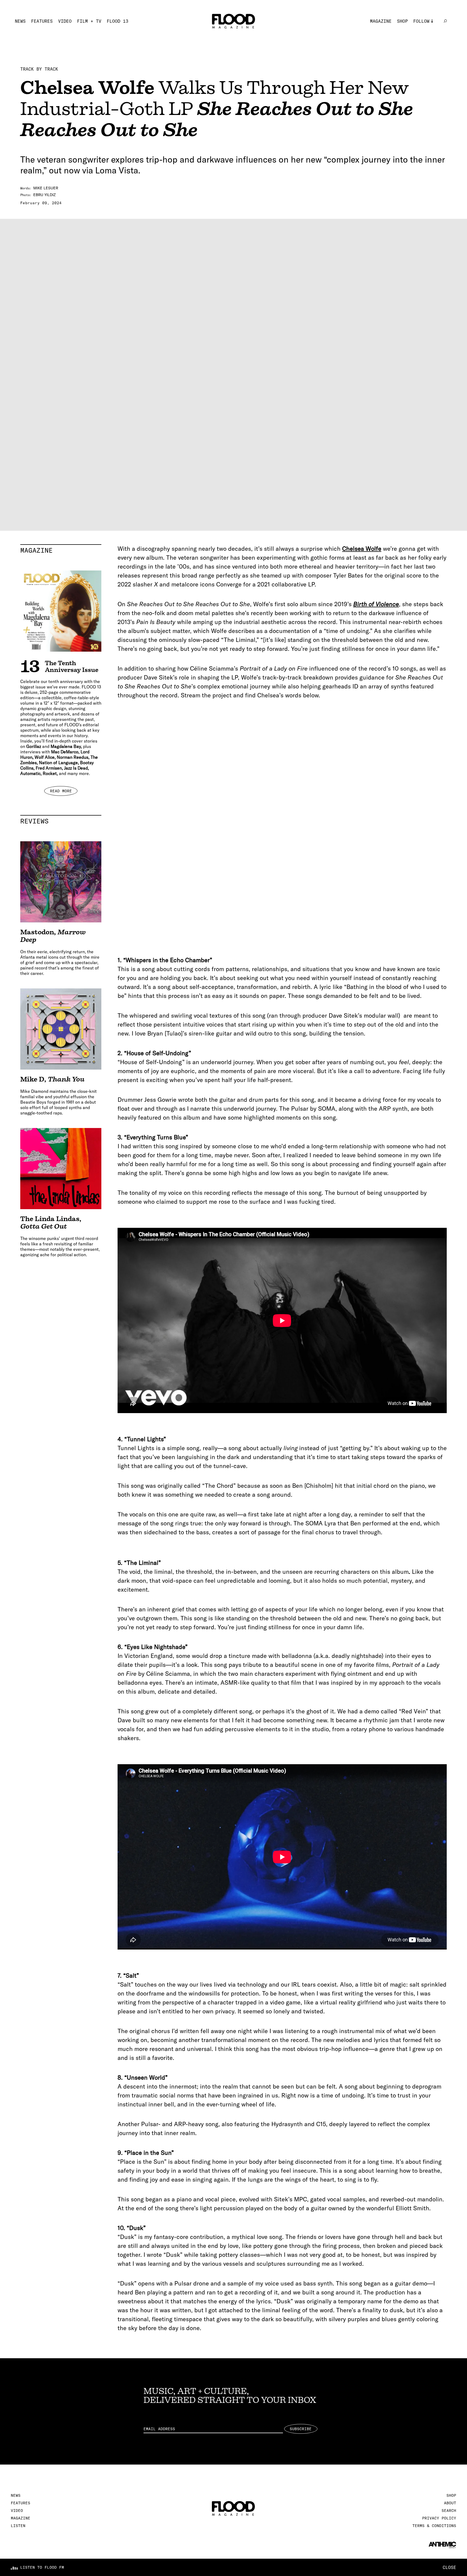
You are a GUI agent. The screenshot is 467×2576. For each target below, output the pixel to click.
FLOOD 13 (118, 21)
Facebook (424, 45)
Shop (402, 21)
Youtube (423, 54)
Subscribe (301, 2429)
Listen (18, 2526)
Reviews (61, 821)
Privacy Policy (439, 2518)
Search (449, 2511)
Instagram (425, 29)
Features (42, 21)
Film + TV (89, 21)
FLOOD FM (424, 62)
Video (65, 21)
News (20, 21)
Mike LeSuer (46, 188)
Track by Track (39, 69)
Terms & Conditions (434, 2526)
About (450, 2503)
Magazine (381, 21)
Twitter (423, 37)
